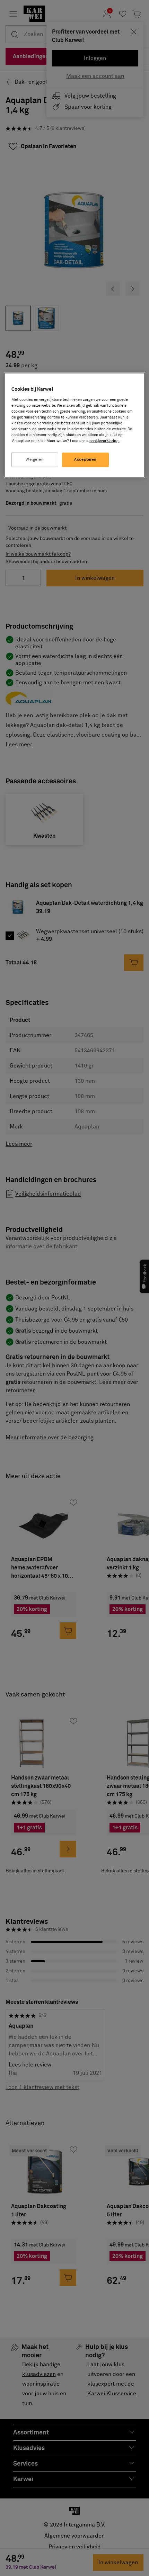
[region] (75, 425)
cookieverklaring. (104, 441)
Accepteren (85, 460)
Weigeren (35, 460)
